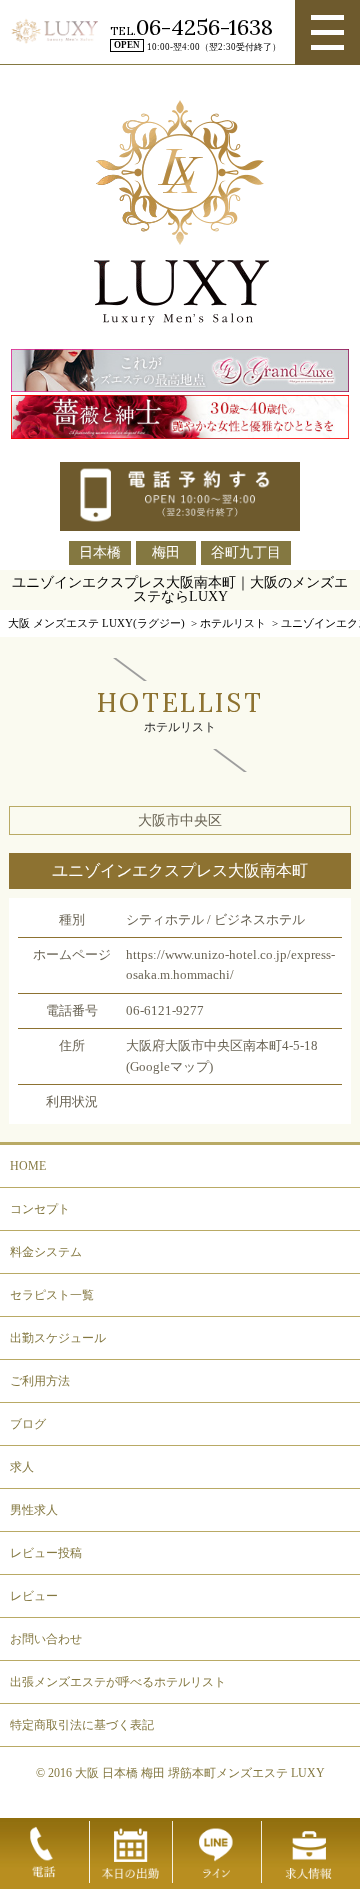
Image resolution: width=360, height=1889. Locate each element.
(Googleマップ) (169, 1067)
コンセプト (40, 1209)
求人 (22, 1467)
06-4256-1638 (204, 27)
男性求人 (34, 1510)
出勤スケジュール (58, 1338)
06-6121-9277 (165, 1011)
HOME (28, 1166)
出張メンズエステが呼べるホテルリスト (118, 1682)
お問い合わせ (46, 1639)
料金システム (46, 1252)
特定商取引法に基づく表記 (82, 1725)
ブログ (28, 1424)
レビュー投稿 (46, 1553)
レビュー (34, 1596)
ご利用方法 (40, 1381)
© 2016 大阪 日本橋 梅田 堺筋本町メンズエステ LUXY (180, 1773)
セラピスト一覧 (52, 1295)
